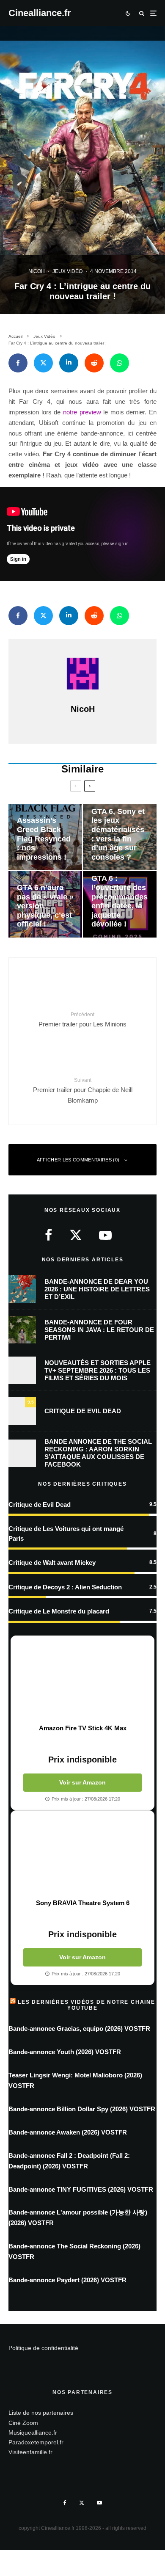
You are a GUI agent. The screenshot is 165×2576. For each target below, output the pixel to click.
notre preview (82, 412)
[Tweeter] (43, 363)
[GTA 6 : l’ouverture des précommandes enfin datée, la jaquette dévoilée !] (120, 904)
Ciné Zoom (23, 2423)
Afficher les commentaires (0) (78, 1160)
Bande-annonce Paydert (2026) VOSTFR (67, 2280)
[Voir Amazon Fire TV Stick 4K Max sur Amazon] (82, 1680)
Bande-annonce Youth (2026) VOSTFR (65, 2052)
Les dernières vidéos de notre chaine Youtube (87, 2005)
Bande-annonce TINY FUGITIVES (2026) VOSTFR (81, 2189)
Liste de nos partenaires (41, 2413)
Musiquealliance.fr (33, 2433)
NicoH (37, 271)
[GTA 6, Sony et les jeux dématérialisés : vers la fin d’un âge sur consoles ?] (120, 837)
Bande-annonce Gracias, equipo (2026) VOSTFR (79, 2029)
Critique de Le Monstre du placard (59, 1611)
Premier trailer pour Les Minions (82, 1020)
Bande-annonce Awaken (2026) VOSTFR (68, 2132)
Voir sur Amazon (82, 1782)
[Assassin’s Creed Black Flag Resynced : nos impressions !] (45, 837)
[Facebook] (65, 2503)
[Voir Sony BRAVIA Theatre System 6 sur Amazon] (82, 1855)
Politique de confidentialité (43, 2348)
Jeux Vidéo (67, 271)
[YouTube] (99, 2503)
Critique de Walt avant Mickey (52, 1562)
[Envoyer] (94, 363)
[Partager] (18, 363)
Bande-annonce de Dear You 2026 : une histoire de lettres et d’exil (97, 1289)
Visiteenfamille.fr (30, 2452)
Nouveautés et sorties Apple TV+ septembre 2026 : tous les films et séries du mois (98, 1370)
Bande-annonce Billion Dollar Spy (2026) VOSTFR (82, 2109)
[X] (82, 2503)
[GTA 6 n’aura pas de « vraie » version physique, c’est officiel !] (45, 904)
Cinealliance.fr (40, 13)
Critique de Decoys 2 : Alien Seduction (65, 1587)
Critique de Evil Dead (83, 1411)
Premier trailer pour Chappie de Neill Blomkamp (83, 1091)
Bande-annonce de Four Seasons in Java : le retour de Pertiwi (99, 1330)
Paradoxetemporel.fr (36, 2442)
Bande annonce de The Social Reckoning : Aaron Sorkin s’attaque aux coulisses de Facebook (98, 1453)
